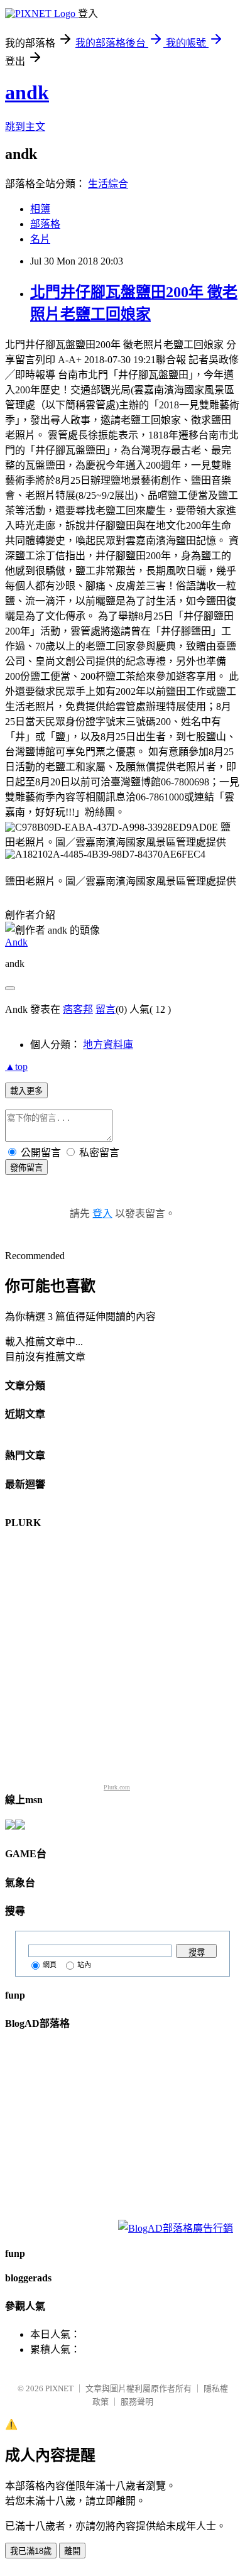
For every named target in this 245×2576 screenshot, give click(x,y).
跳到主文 (25, 127)
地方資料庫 (108, 1045)
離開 (72, 2551)
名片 (40, 239)
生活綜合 (108, 184)
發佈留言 (26, 1168)
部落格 (45, 224)
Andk (16, 942)
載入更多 (26, 1091)
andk (27, 92)
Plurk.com (117, 1787)
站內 (84, 1965)
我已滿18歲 (31, 2551)
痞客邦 (78, 1009)
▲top (16, 1067)
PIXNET (59, 2388)
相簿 (40, 209)
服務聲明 (137, 2402)
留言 (106, 1009)
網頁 (50, 1965)
